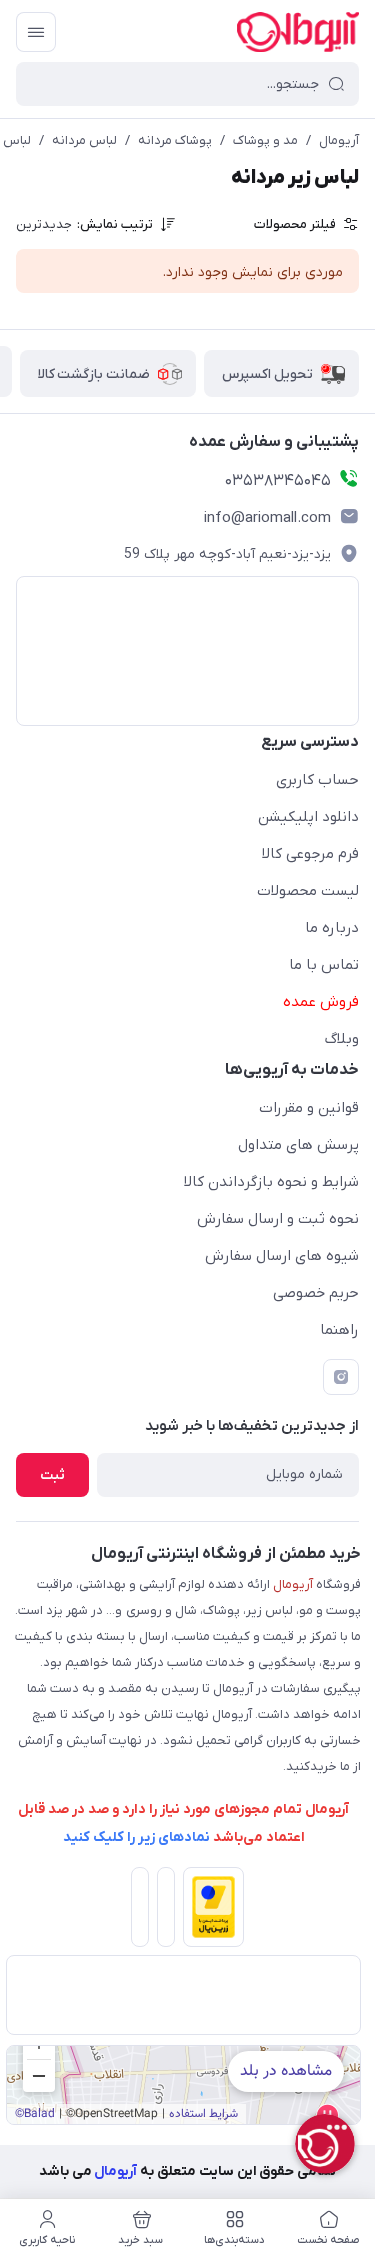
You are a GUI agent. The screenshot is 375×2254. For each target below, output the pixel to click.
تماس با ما (324, 965)
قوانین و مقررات (309, 1108)
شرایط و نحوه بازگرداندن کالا (271, 1182)
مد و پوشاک (265, 140)
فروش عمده (321, 1002)
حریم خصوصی (316, 1293)
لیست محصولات (308, 891)
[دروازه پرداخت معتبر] (210, 1911)
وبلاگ (342, 1039)
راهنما (339, 1330)
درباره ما (332, 928)
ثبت (52, 1475)
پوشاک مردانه (175, 140)
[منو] (36, 32)
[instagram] (341, 1377)
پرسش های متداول (298, 1145)
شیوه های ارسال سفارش (282, 1256)
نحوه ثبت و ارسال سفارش (278, 1219)
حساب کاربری (317, 780)
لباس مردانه (84, 140)
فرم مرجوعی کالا (310, 854)
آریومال (339, 140)
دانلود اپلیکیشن (308, 817)
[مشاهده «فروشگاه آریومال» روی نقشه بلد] (183, 2085)
